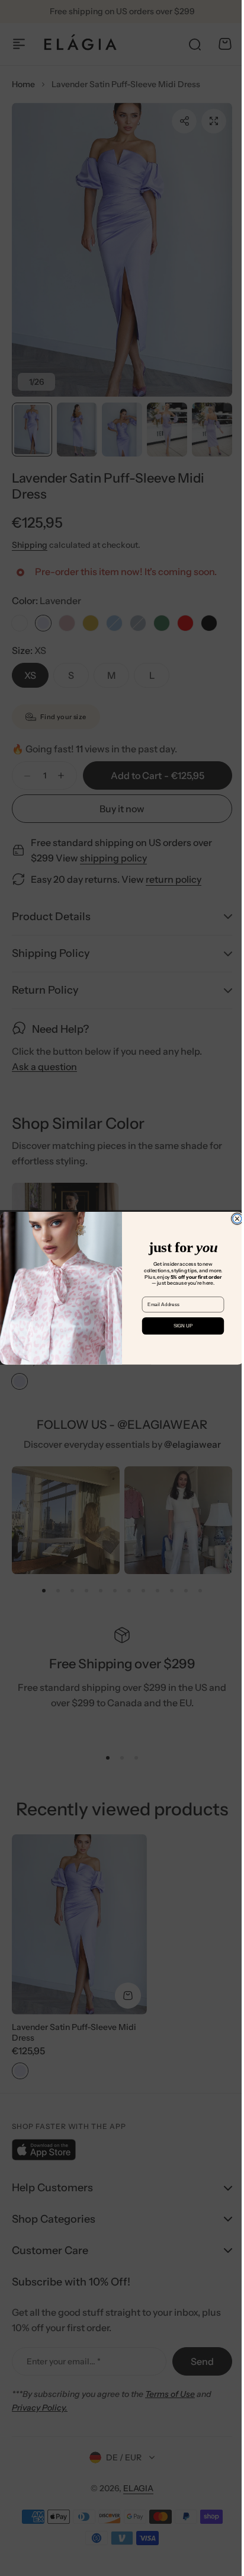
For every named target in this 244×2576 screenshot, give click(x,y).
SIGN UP (179, 1326)
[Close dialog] (232, 1219)
